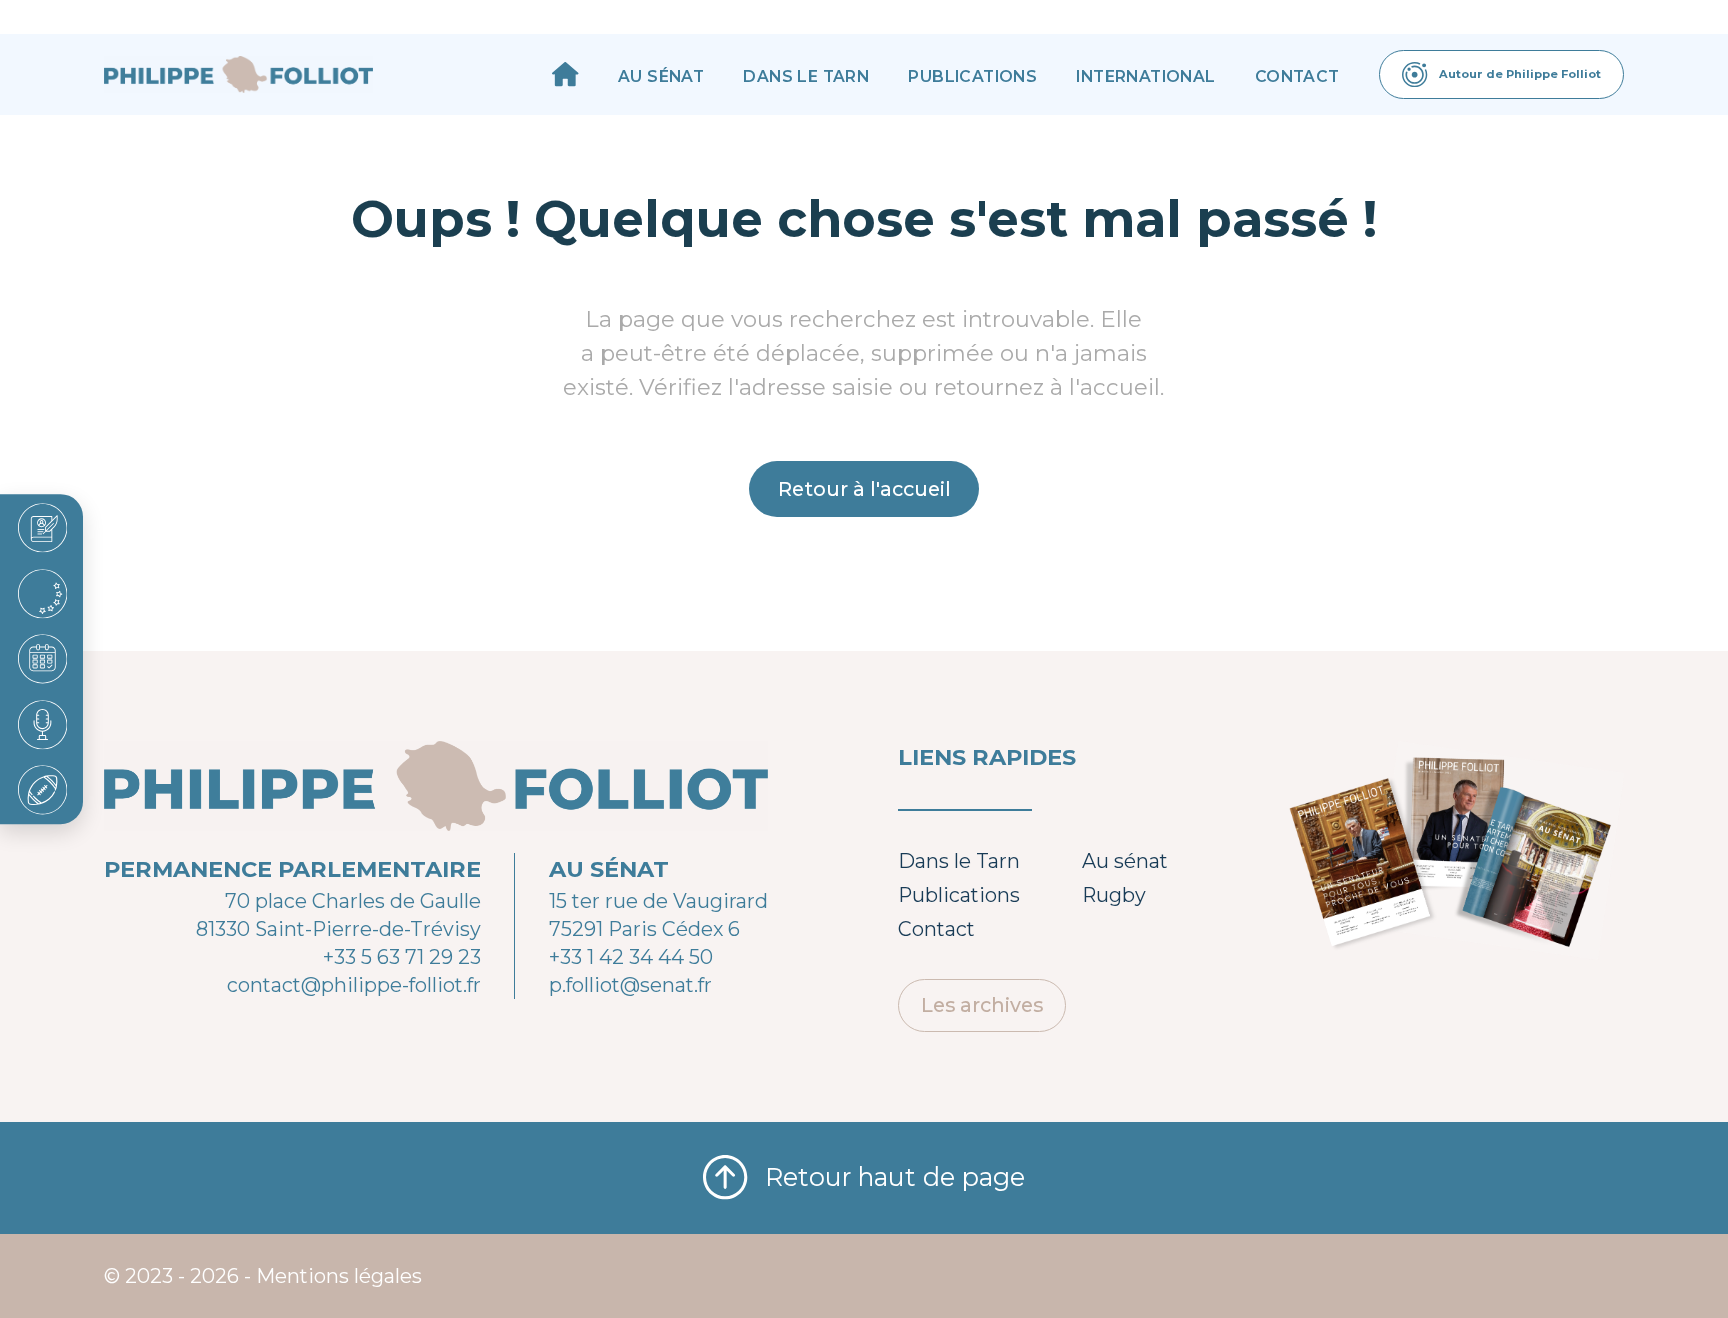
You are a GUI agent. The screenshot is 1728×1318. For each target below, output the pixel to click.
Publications (972, 76)
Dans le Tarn (806, 76)
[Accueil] (565, 74)
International (1145, 76)
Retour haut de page (895, 1177)
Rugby (1114, 895)
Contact (1297, 76)
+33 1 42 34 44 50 (631, 957)
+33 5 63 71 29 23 (402, 957)
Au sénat (661, 76)
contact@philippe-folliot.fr (354, 985)
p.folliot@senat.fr (630, 985)
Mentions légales (339, 1276)
